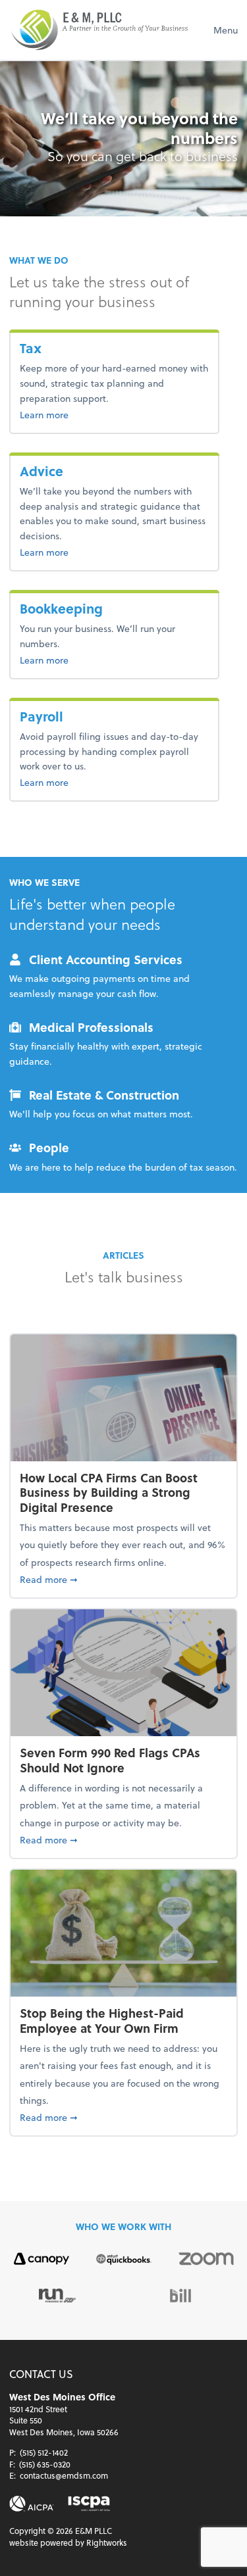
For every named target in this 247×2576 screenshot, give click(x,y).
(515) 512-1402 (44, 2452)
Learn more (66, 414)
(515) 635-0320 (45, 2464)
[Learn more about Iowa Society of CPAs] (89, 2504)
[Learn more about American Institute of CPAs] (32, 2504)
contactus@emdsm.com (64, 2475)
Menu (226, 30)
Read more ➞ (123, 1579)
